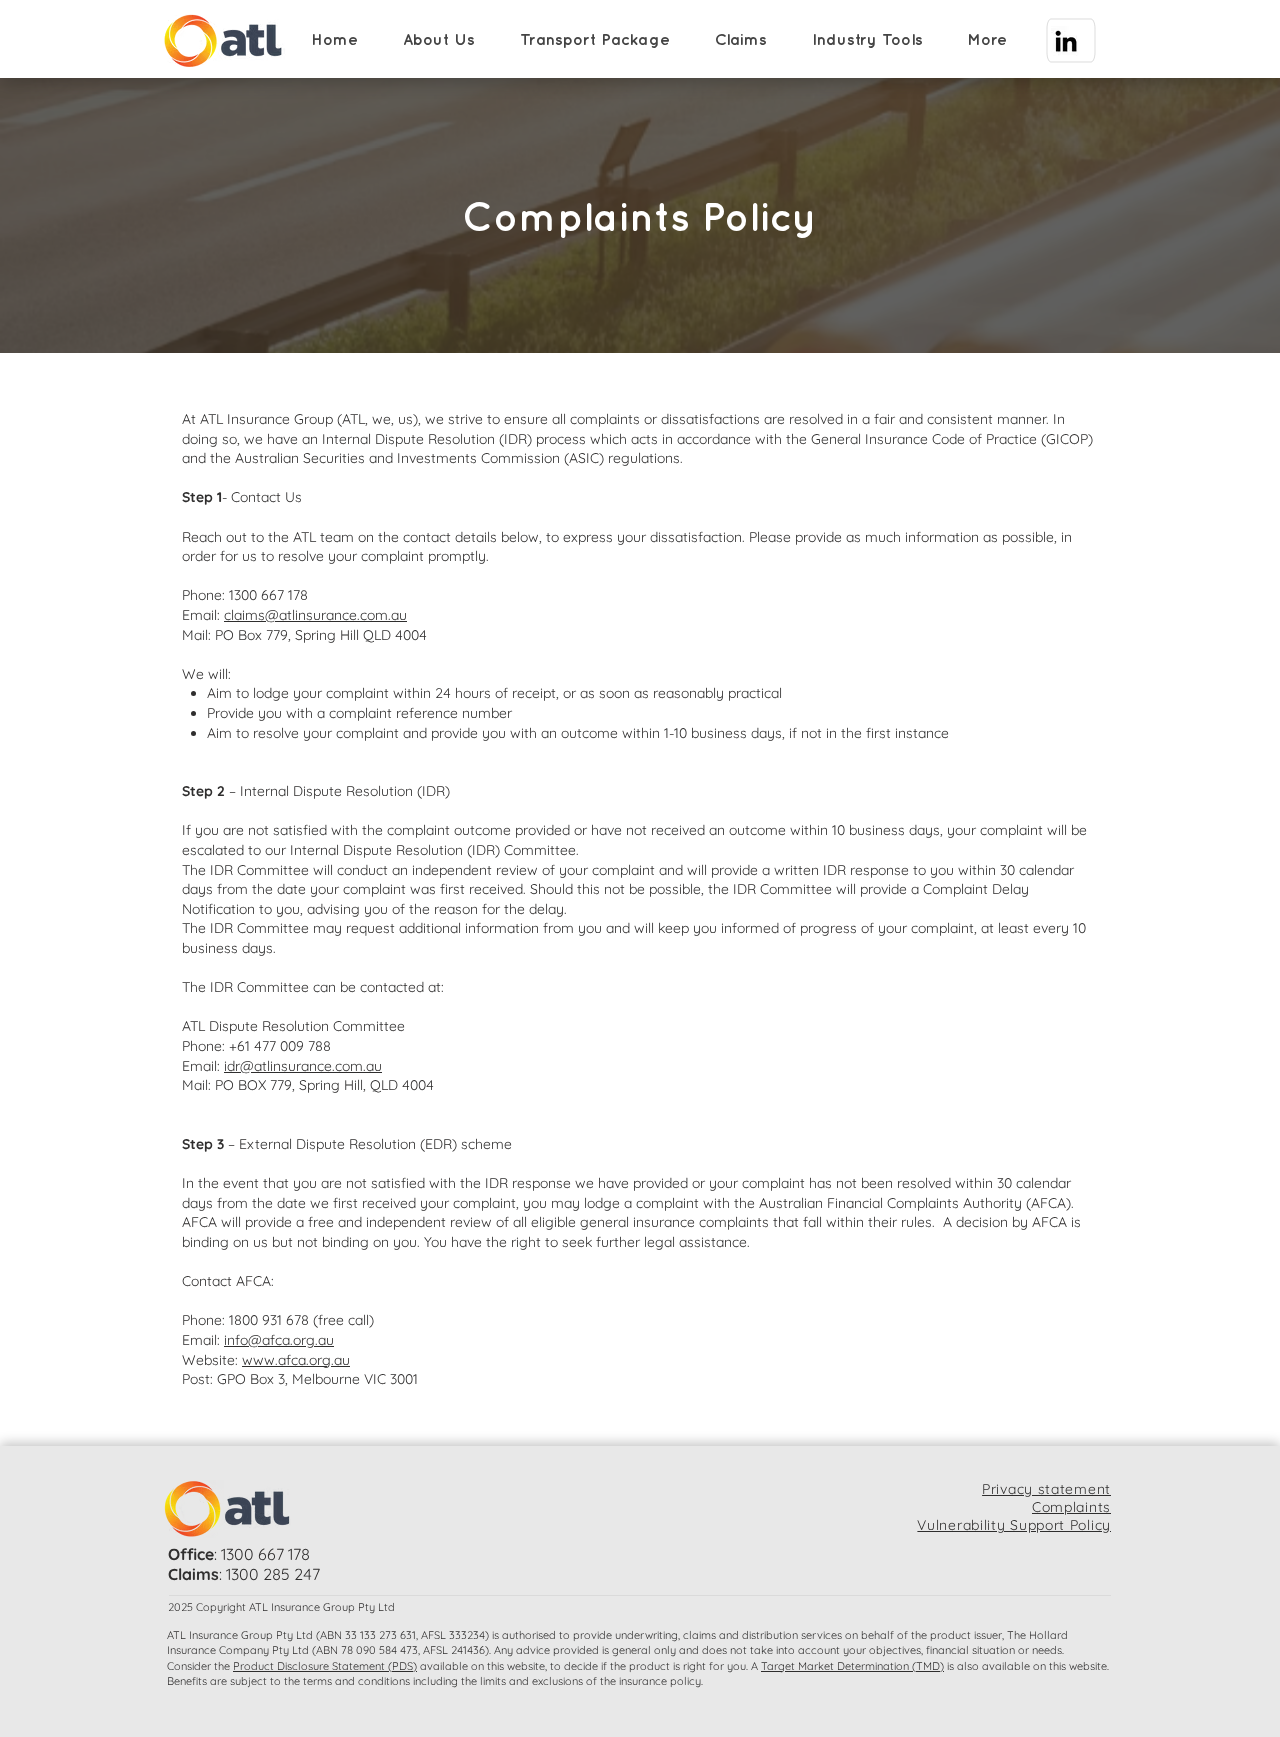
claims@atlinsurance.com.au (315, 615)
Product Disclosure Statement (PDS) (325, 1666)
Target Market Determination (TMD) (852, 1666)
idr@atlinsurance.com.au (303, 1066)
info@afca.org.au (279, 1340)
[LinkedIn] (1066, 41)
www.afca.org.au (296, 1360)
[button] (445, 41)
